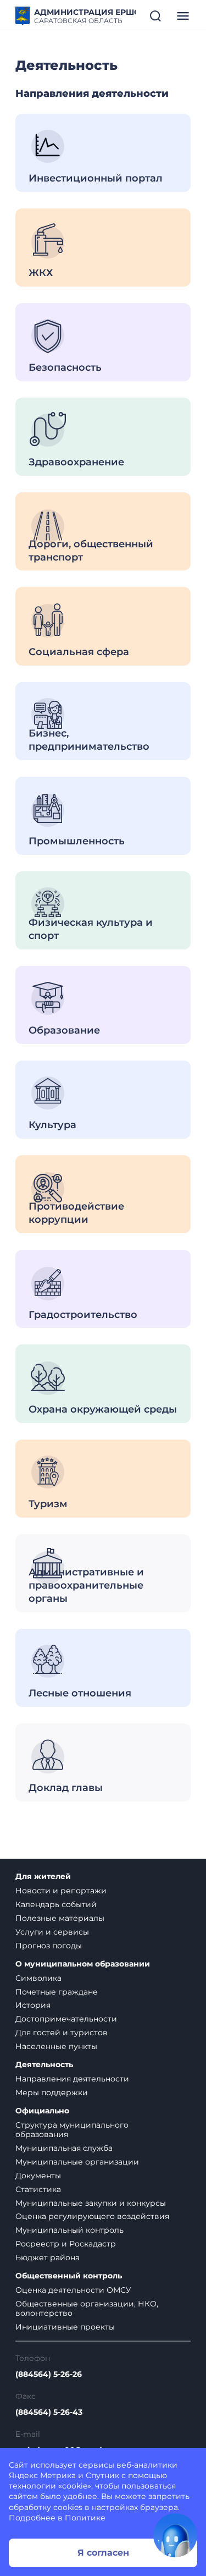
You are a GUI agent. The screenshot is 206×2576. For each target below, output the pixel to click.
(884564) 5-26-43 (49, 2412)
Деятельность (44, 2065)
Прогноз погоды (49, 1946)
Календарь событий (56, 1904)
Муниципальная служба (64, 2148)
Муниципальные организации (77, 2162)
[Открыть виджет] (175, 2535)
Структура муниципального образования (72, 2130)
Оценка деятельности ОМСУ (73, 2290)
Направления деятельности (72, 2079)
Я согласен (103, 2553)
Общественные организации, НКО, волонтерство (87, 2308)
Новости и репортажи (61, 1891)
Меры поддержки (52, 2092)
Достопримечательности (66, 2019)
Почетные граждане (57, 1992)
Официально (42, 2111)
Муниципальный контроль (69, 2230)
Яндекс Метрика (42, 2475)
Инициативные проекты (65, 2327)
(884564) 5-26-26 (49, 2374)
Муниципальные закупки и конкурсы (91, 2203)
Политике (85, 2518)
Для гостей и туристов (62, 2033)
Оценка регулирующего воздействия (92, 2216)
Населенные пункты (56, 2046)
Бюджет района (48, 2258)
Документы (38, 2176)
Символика (38, 1978)
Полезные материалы (60, 1918)
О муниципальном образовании (83, 1964)
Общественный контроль (69, 2276)
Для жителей (43, 1877)
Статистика (38, 2189)
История (33, 2005)
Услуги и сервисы (52, 1932)
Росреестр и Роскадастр (66, 2244)
